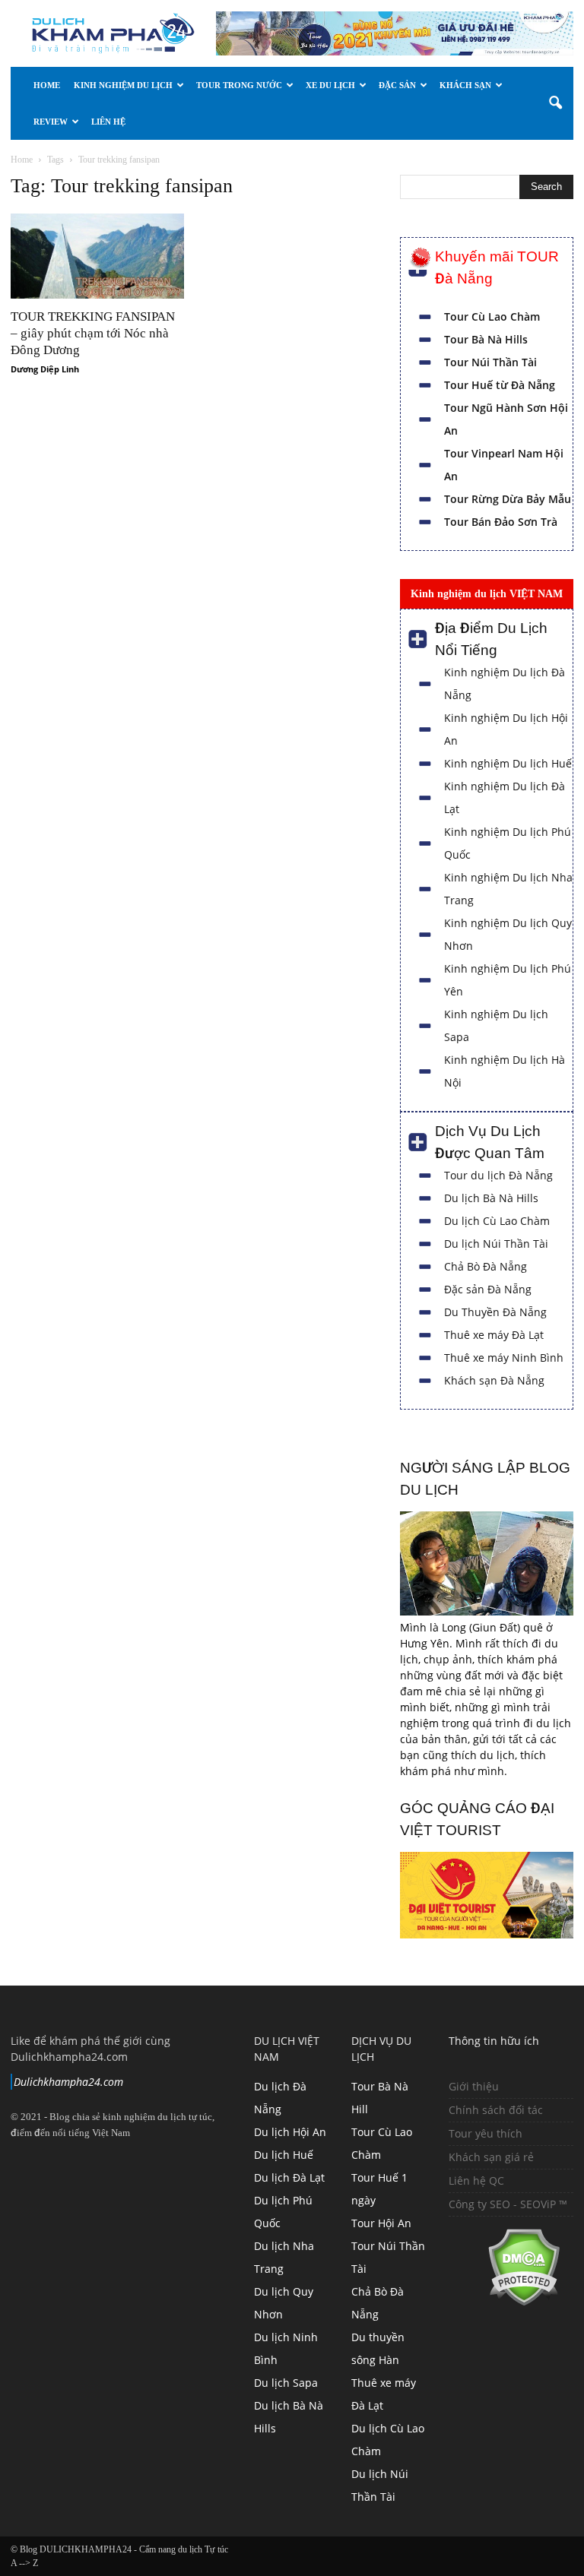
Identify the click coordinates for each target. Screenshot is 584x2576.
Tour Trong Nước (239, 85)
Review (51, 122)
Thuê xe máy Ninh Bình (504, 1358)
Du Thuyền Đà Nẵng (495, 1312)
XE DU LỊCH (330, 85)
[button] (555, 103)
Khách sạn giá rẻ (491, 2157)
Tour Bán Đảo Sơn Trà (501, 522)
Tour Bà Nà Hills (486, 339)
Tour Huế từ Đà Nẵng (500, 385)
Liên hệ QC (476, 2180)
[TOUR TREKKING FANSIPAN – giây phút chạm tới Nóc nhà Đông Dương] (97, 256)
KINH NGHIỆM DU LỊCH (123, 85)
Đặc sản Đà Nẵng (488, 1289)
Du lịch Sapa (286, 2383)
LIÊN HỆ (108, 122)
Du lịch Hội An (290, 2132)
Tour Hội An (381, 2223)
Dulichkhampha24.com (68, 2082)
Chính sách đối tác (496, 2110)
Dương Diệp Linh (45, 369)
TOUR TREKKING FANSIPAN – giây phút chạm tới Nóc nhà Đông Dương (93, 333)
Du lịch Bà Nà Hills (491, 1198)
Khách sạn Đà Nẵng (494, 1380)
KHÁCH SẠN (465, 85)
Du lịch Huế (284, 2155)
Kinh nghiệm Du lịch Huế (508, 763)
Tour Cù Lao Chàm (492, 316)
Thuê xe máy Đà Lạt (494, 1335)
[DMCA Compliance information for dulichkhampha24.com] (505, 2302)
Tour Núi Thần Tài (490, 362)
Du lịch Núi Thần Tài (496, 1244)
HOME (47, 85)
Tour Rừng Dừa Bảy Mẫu (508, 499)
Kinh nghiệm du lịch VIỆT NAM (487, 593)
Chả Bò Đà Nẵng (486, 1266)
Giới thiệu (474, 2086)
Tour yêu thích (486, 2133)
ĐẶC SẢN (397, 85)
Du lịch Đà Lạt (289, 2177)
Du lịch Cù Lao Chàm (497, 1221)
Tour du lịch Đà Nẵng (498, 1175)
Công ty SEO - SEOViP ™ (508, 2204)
